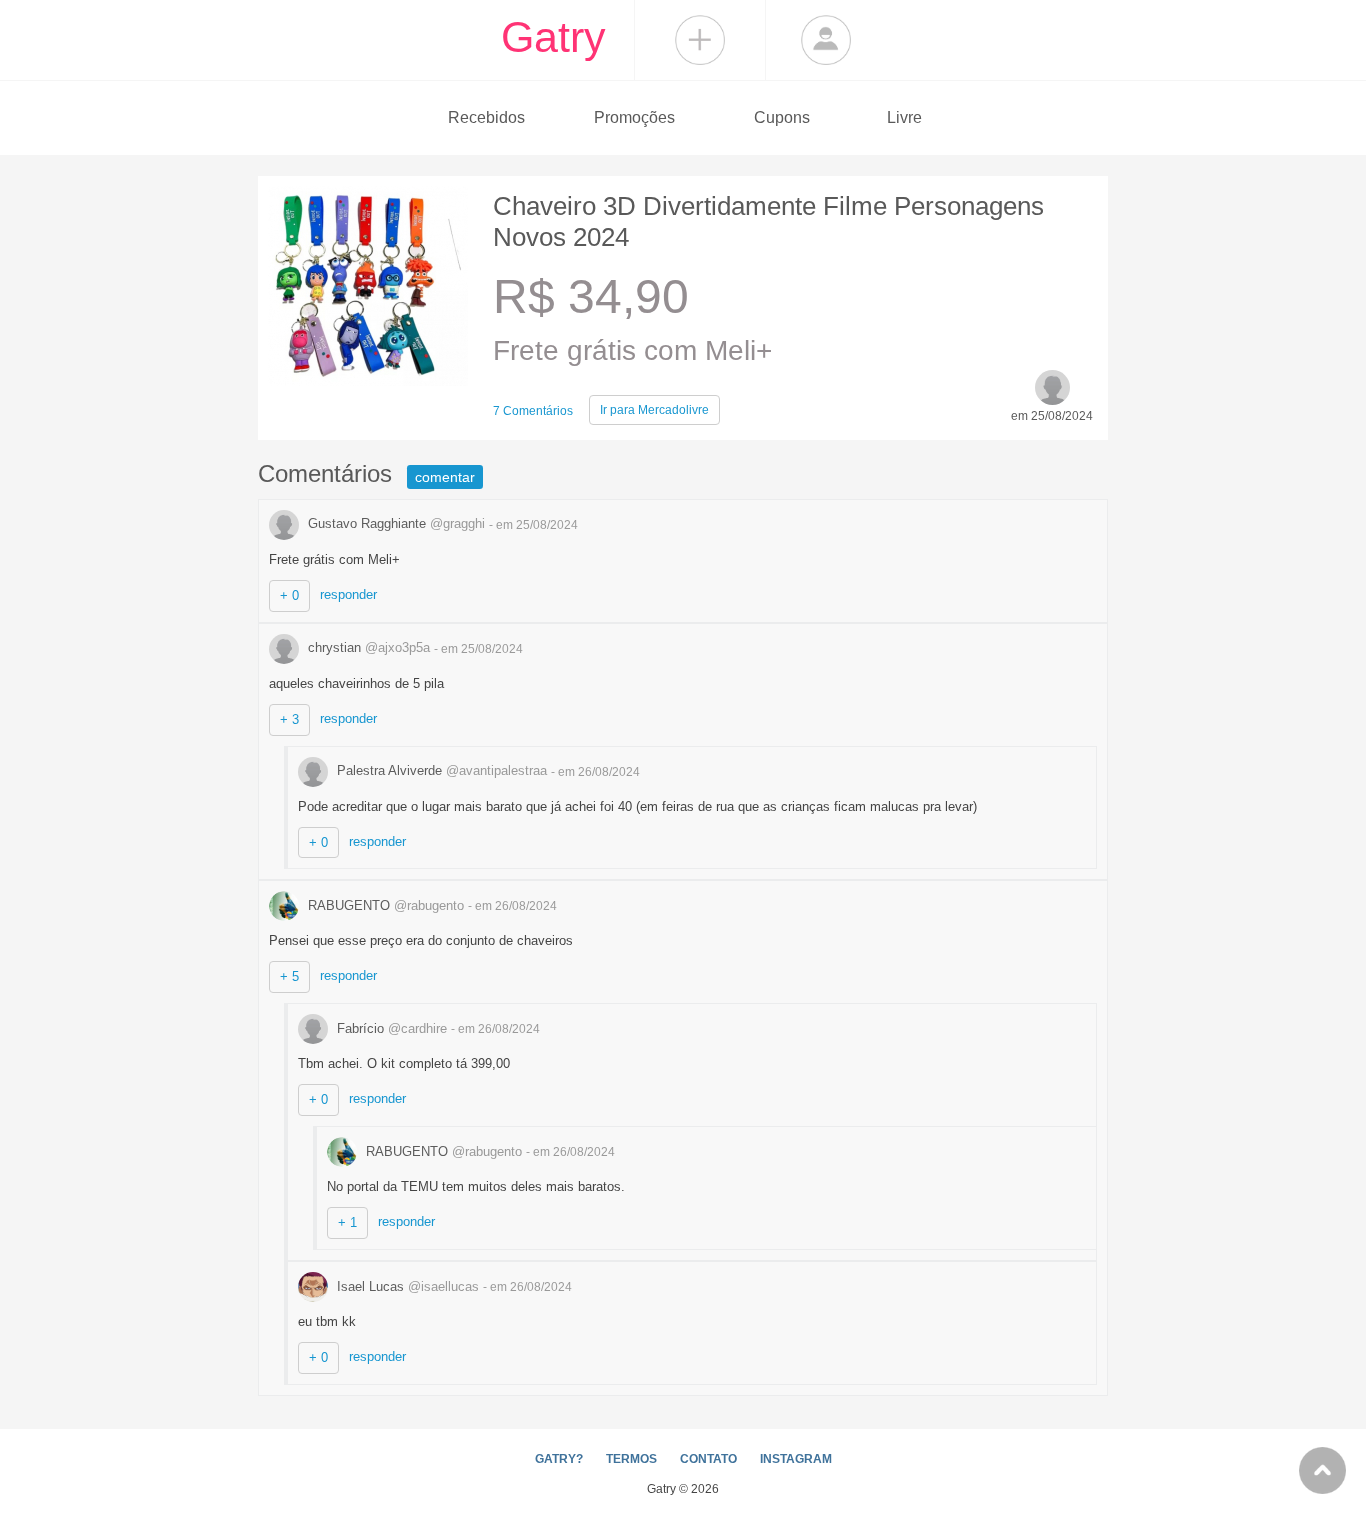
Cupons (782, 117)
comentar (445, 477)
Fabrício (390, 1028)
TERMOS (631, 1459)
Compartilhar (700, 40)
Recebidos (486, 117)
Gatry (553, 37)
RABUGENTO (384, 905)
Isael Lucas (406, 1286)
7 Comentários (533, 411)
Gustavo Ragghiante (394, 523)
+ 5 (289, 976)
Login (826, 40)
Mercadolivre (654, 410)
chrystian (367, 647)
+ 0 (289, 595)
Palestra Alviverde (440, 770)
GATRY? (559, 1459)
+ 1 (347, 1222)
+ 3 (289, 719)
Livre (904, 117)
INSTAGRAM (796, 1459)
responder (348, 594)
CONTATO (708, 1459)
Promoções (634, 117)
